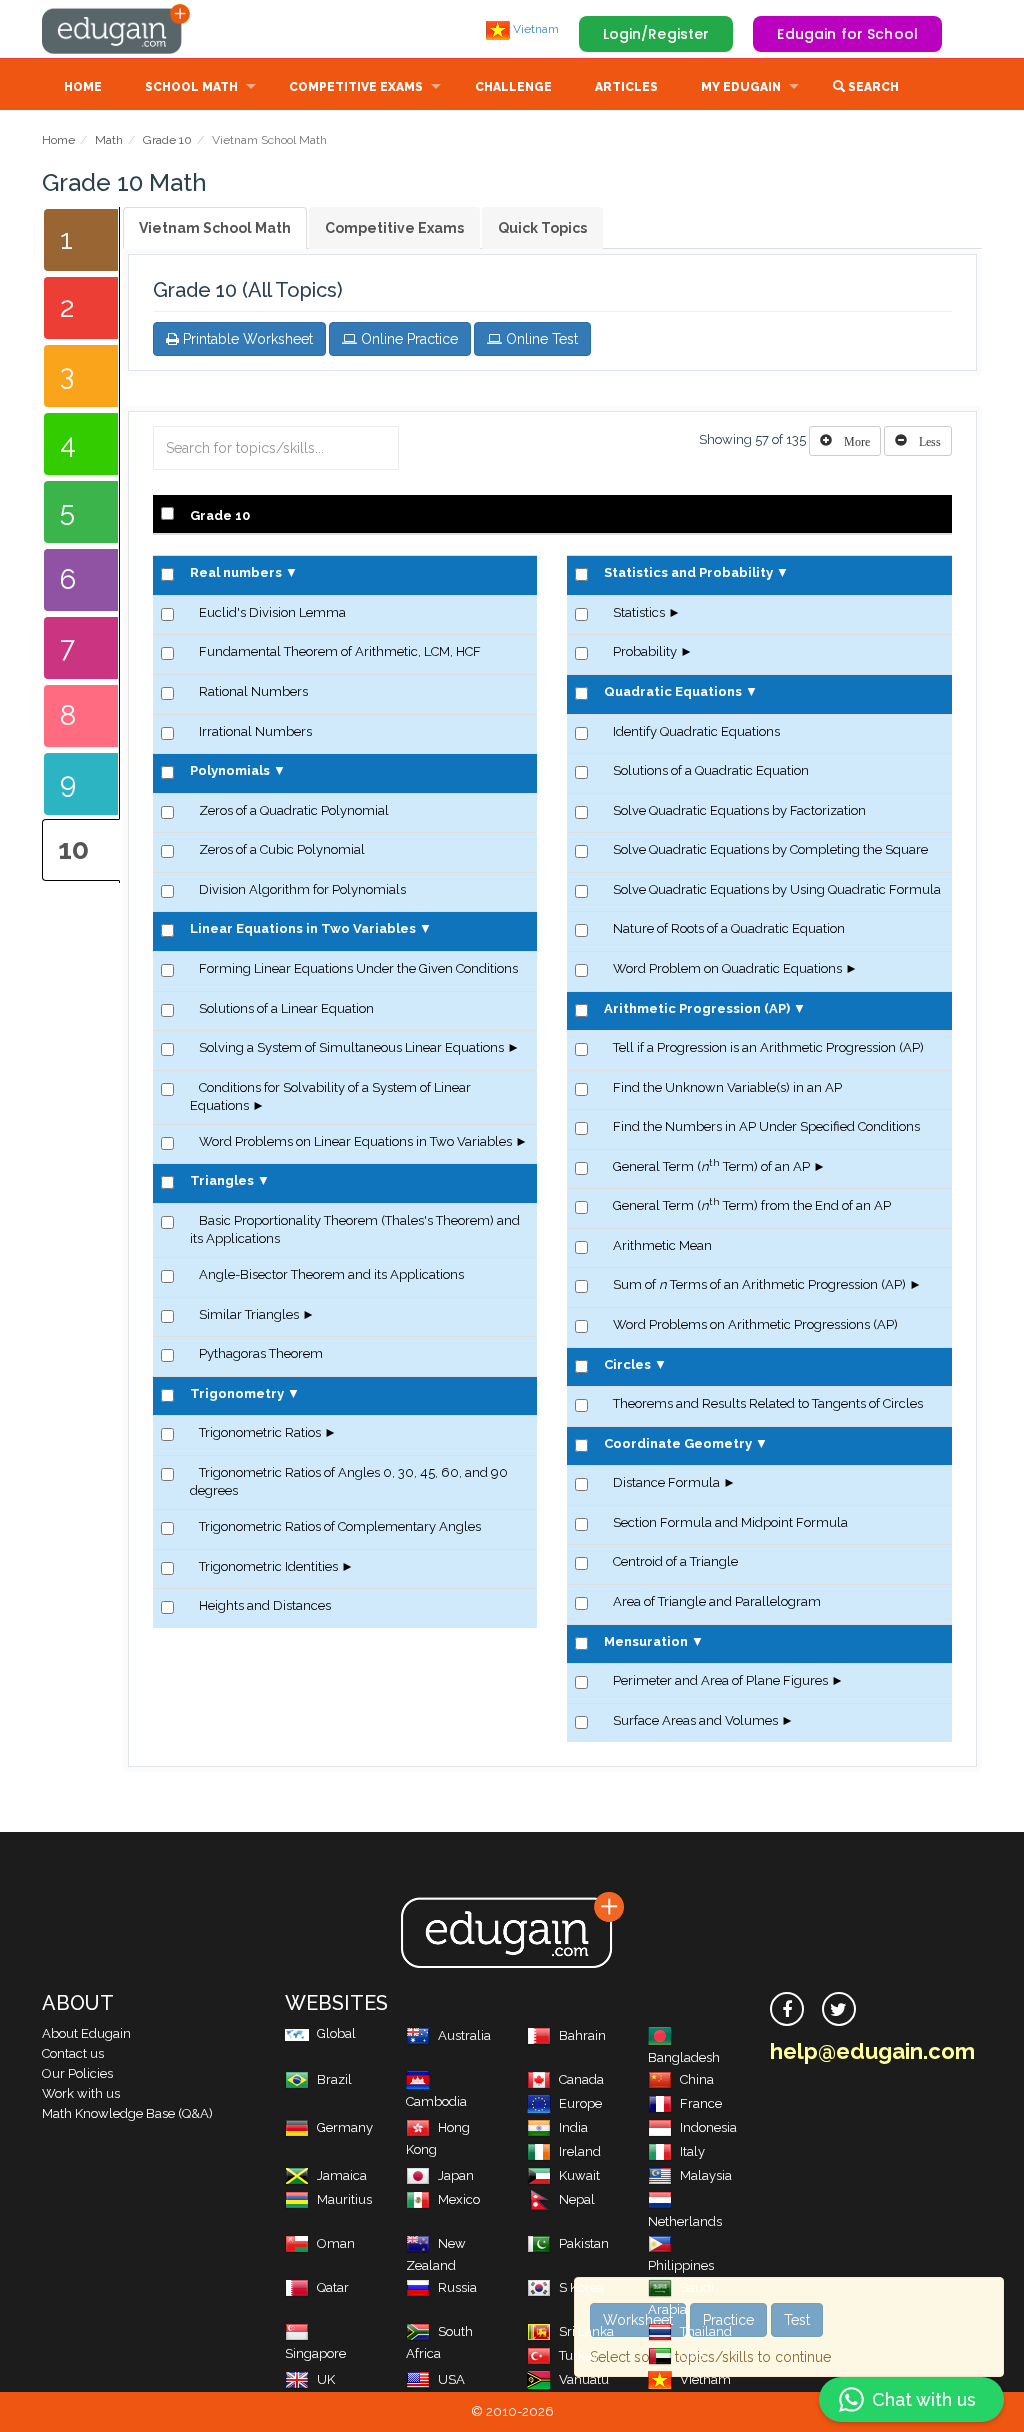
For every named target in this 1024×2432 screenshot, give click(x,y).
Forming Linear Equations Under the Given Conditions (358, 968)
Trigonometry (237, 1393)
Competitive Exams (356, 87)
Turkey (579, 2355)
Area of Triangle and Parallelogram (717, 1601)
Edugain (117, 29)
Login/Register (656, 34)
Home (83, 87)
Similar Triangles (249, 1314)
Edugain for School (847, 34)
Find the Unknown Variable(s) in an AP (727, 1087)
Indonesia (708, 2127)
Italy (692, 2151)
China (697, 2079)
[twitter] (839, 2009)
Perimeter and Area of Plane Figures (720, 1680)
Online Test (540, 339)
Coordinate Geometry (678, 1443)
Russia (457, 2287)
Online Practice (407, 339)
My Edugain (741, 87)
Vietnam (534, 29)
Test (797, 2320)
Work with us (81, 2093)
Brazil (334, 2079)
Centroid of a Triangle (675, 1561)
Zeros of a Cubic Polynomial (282, 849)
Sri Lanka (586, 2331)
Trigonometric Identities (268, 1566)
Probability (645, 651)
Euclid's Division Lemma (272, 612)
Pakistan (584, 2243)
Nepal (577, 2199)
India (573, 2127)
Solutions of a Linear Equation (286, 1008)
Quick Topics (542, 228)
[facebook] (787, 2009)
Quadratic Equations (673, 691)
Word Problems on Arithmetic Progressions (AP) (755, 1324)
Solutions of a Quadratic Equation (711, 770)
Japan (456, 2175)
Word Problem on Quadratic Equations (727, 968)
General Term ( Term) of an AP (711, 1166)
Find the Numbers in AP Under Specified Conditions (766, 1126)
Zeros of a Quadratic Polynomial (294, 810)
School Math (191, 87)
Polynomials (230, 770)
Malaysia (706, 2175)
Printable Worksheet (246, 339)
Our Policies (77, 2073)
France (701, 2103)
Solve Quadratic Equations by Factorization (739, 810)
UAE (693, 2355)
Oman (336, 2243)
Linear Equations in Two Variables (303, 928)
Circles (627, 1364)
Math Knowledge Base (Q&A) (127, 2113)
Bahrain (582, 2035)
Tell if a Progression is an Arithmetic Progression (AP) (768, 1047)
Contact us (73, 2053)
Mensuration (646, 1641)
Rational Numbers (253, 691)
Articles (626, 87)
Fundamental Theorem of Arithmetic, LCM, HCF (340, 651)
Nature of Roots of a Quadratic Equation (729, 928)
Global (336, 2033)
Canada (581, 2079)
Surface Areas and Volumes (695, 1720)
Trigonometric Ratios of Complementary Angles (340, 1526)
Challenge (513, 87)
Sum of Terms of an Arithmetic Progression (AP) (759, 1284)
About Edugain (86, 2033)
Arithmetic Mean (662, 1245)
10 (73, 849)
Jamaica (342, 2175)
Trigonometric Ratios (260, 1432)
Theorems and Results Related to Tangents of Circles (768, 1403)
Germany (345, 2127)
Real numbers (236, 572)
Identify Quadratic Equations (696, 731)
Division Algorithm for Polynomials (302, 889)
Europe (580, 2103)
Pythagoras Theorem (261, 1353)
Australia (464, 2035)
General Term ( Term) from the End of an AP (752, 1205)
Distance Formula (666, 1482)
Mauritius (344, 2199)
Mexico (459, 2199)
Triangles (222, 1180)
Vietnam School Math (215, 228)
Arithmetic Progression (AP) (697, 1008)
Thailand (706, 2331)
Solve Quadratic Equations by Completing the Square (770, 849)
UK (326, 2379)
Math (109, 140)
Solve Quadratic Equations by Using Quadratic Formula (777, 889)
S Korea (581, 2287)
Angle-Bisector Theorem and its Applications (331, 1274)
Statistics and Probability (688, 572)
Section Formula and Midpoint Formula (730, 1522)
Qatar (333, 2287)
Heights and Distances (265, 1605)
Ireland (580, 2151)
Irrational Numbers (255, 731)
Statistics (639, 612)
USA (451, 2379)
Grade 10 (167, 140)
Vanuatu (584, 2379)
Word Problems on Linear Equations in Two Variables (355, 1141)
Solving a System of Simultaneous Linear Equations (351, 1047)
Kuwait (579, 2175)
